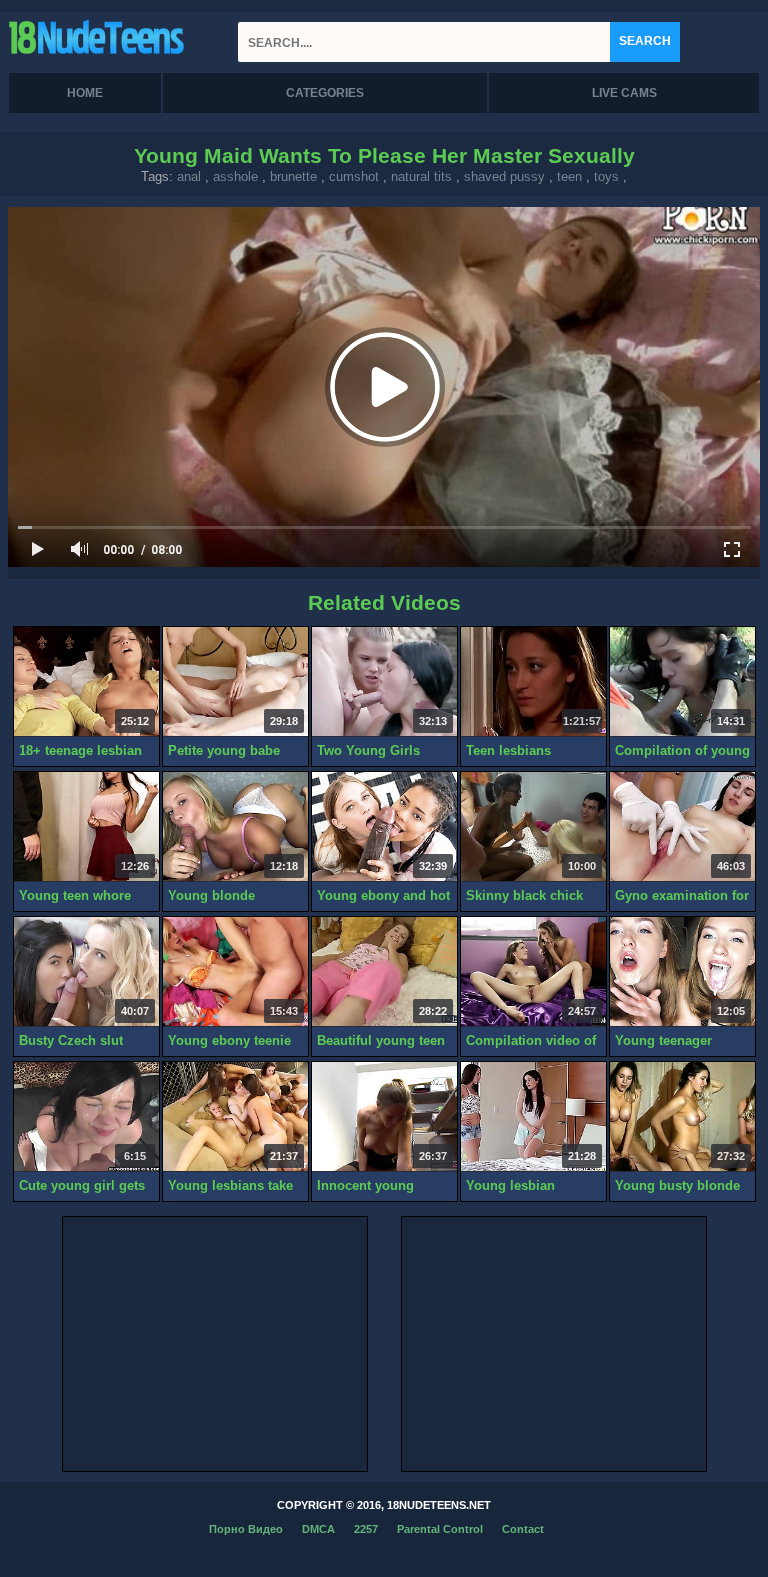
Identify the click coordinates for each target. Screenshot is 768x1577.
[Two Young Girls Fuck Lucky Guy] (384, 682)
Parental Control (440, 1529)
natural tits (421, 176)
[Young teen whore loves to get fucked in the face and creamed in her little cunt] (86, 827)
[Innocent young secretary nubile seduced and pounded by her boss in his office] (384, 1117)
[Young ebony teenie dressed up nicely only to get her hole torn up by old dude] (235, 972)
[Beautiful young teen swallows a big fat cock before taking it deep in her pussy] (384, 972)
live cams (624, 93)
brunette (293, 176)
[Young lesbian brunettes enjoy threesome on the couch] (533, 1117)
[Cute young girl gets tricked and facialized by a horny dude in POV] (86, 1117)
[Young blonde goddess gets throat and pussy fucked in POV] (235, 827)
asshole (235, 176)
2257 (366, 1529)
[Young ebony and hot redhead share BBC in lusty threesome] (384, 827)
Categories (325, 93)
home (85, 93)
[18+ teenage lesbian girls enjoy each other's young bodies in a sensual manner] (86, 682)
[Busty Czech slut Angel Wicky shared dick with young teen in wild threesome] (86, 972)
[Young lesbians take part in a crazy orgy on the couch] (235, 1117)
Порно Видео (246, 1529)
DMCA (318, 1529)
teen (569, 176)
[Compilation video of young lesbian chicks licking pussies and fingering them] (533, 972)
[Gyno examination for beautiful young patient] (682, 827)
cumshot (354, 176)
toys (606, 176)
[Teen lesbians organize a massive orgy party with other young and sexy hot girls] (533, 682)
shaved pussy (504, 176)
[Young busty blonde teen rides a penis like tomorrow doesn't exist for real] (682, 1117)
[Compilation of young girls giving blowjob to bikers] (682, 682)
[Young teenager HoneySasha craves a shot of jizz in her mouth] (682, 972)
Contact (523, 1529)
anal (189, 176)
